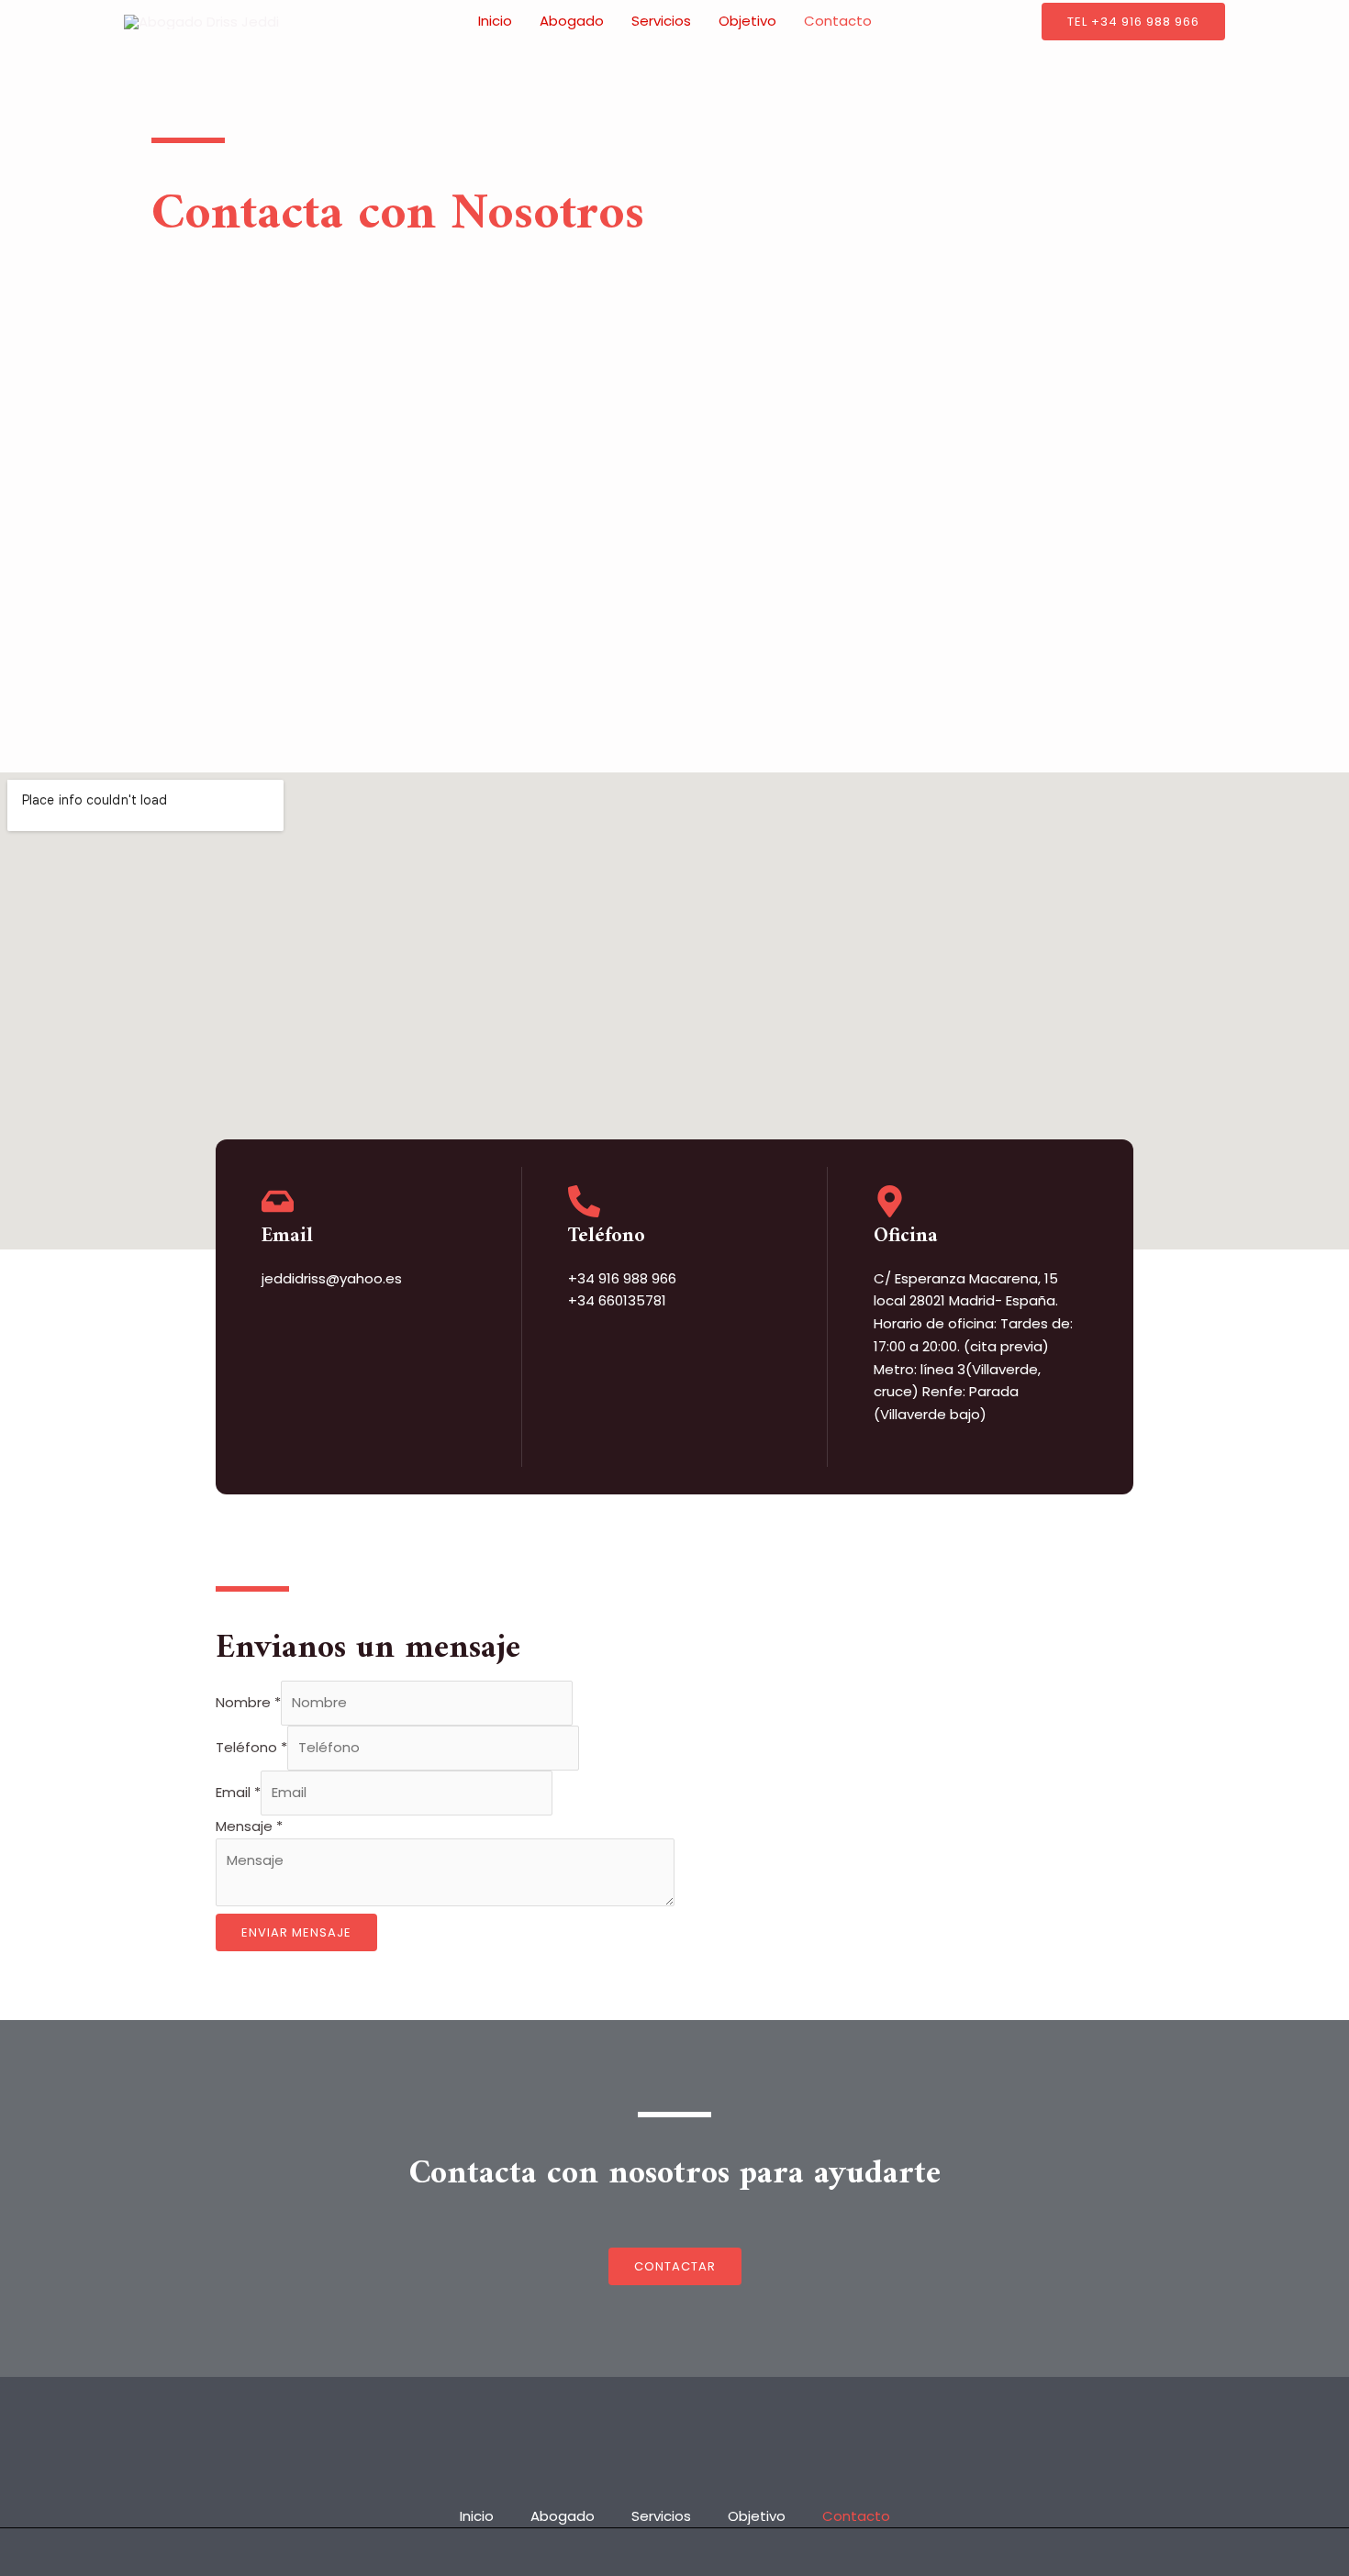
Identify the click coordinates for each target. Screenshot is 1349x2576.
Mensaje (249, 1826)
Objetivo (747, 21)
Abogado (572, 21)
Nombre (248, 1702)
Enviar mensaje (296, 1932)
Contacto (838, 21)
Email (287, 1236)
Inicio (495, 21)
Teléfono (251, 1747)
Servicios (661, 21)
